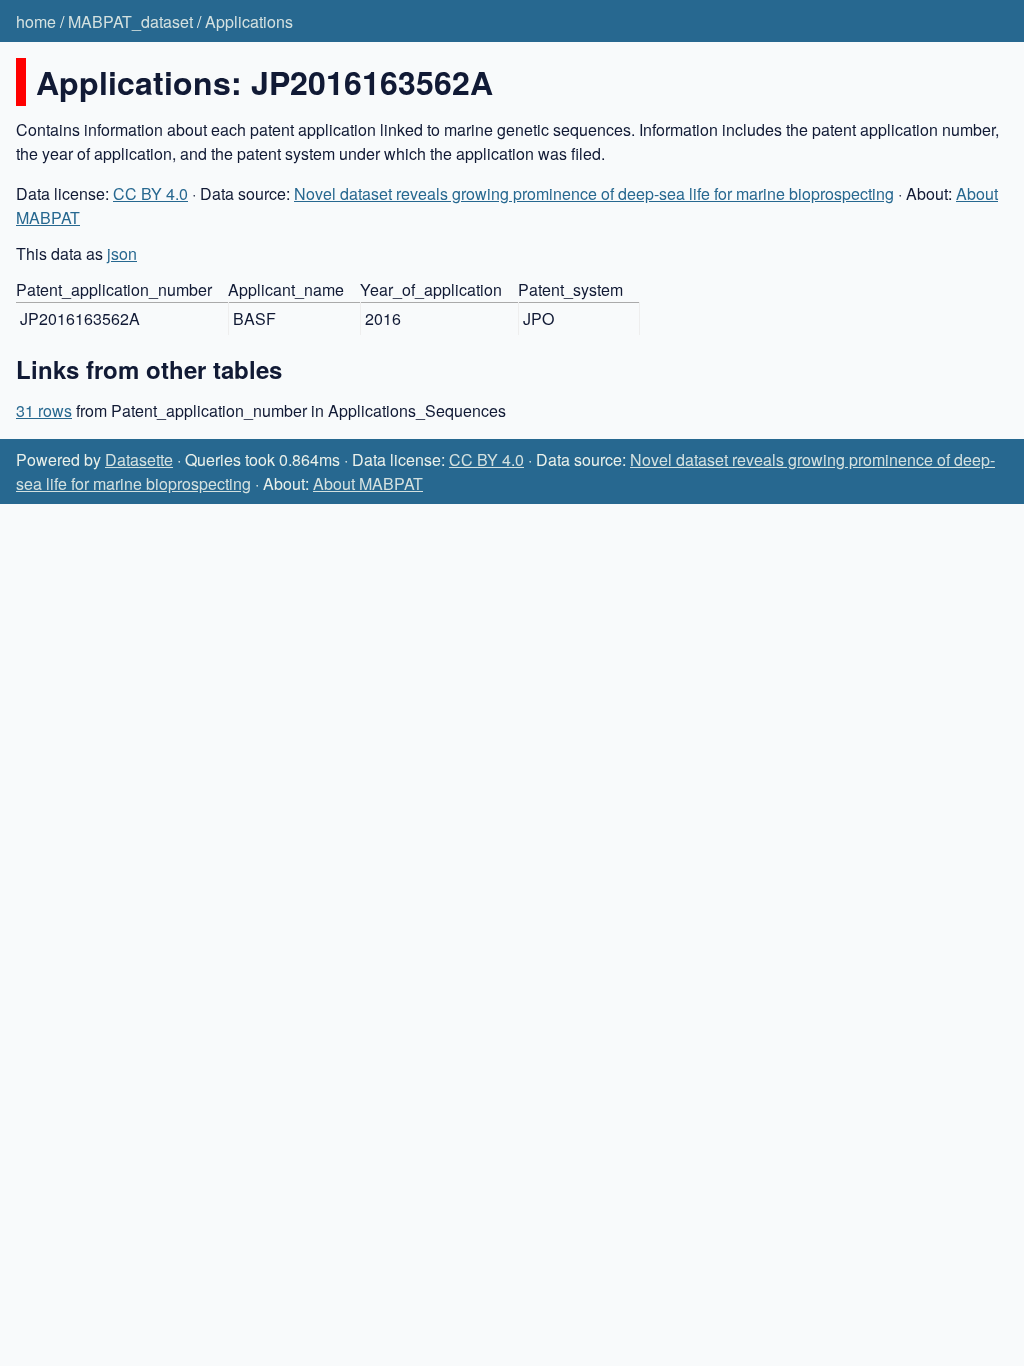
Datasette (139, 459)
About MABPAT (368, 483)
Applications (249, 21)
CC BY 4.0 (150, 193)
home (36, 21)
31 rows (44, 410)
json (122, 253)
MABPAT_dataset (130, 21)
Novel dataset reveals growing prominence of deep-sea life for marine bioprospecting (594, 193)
